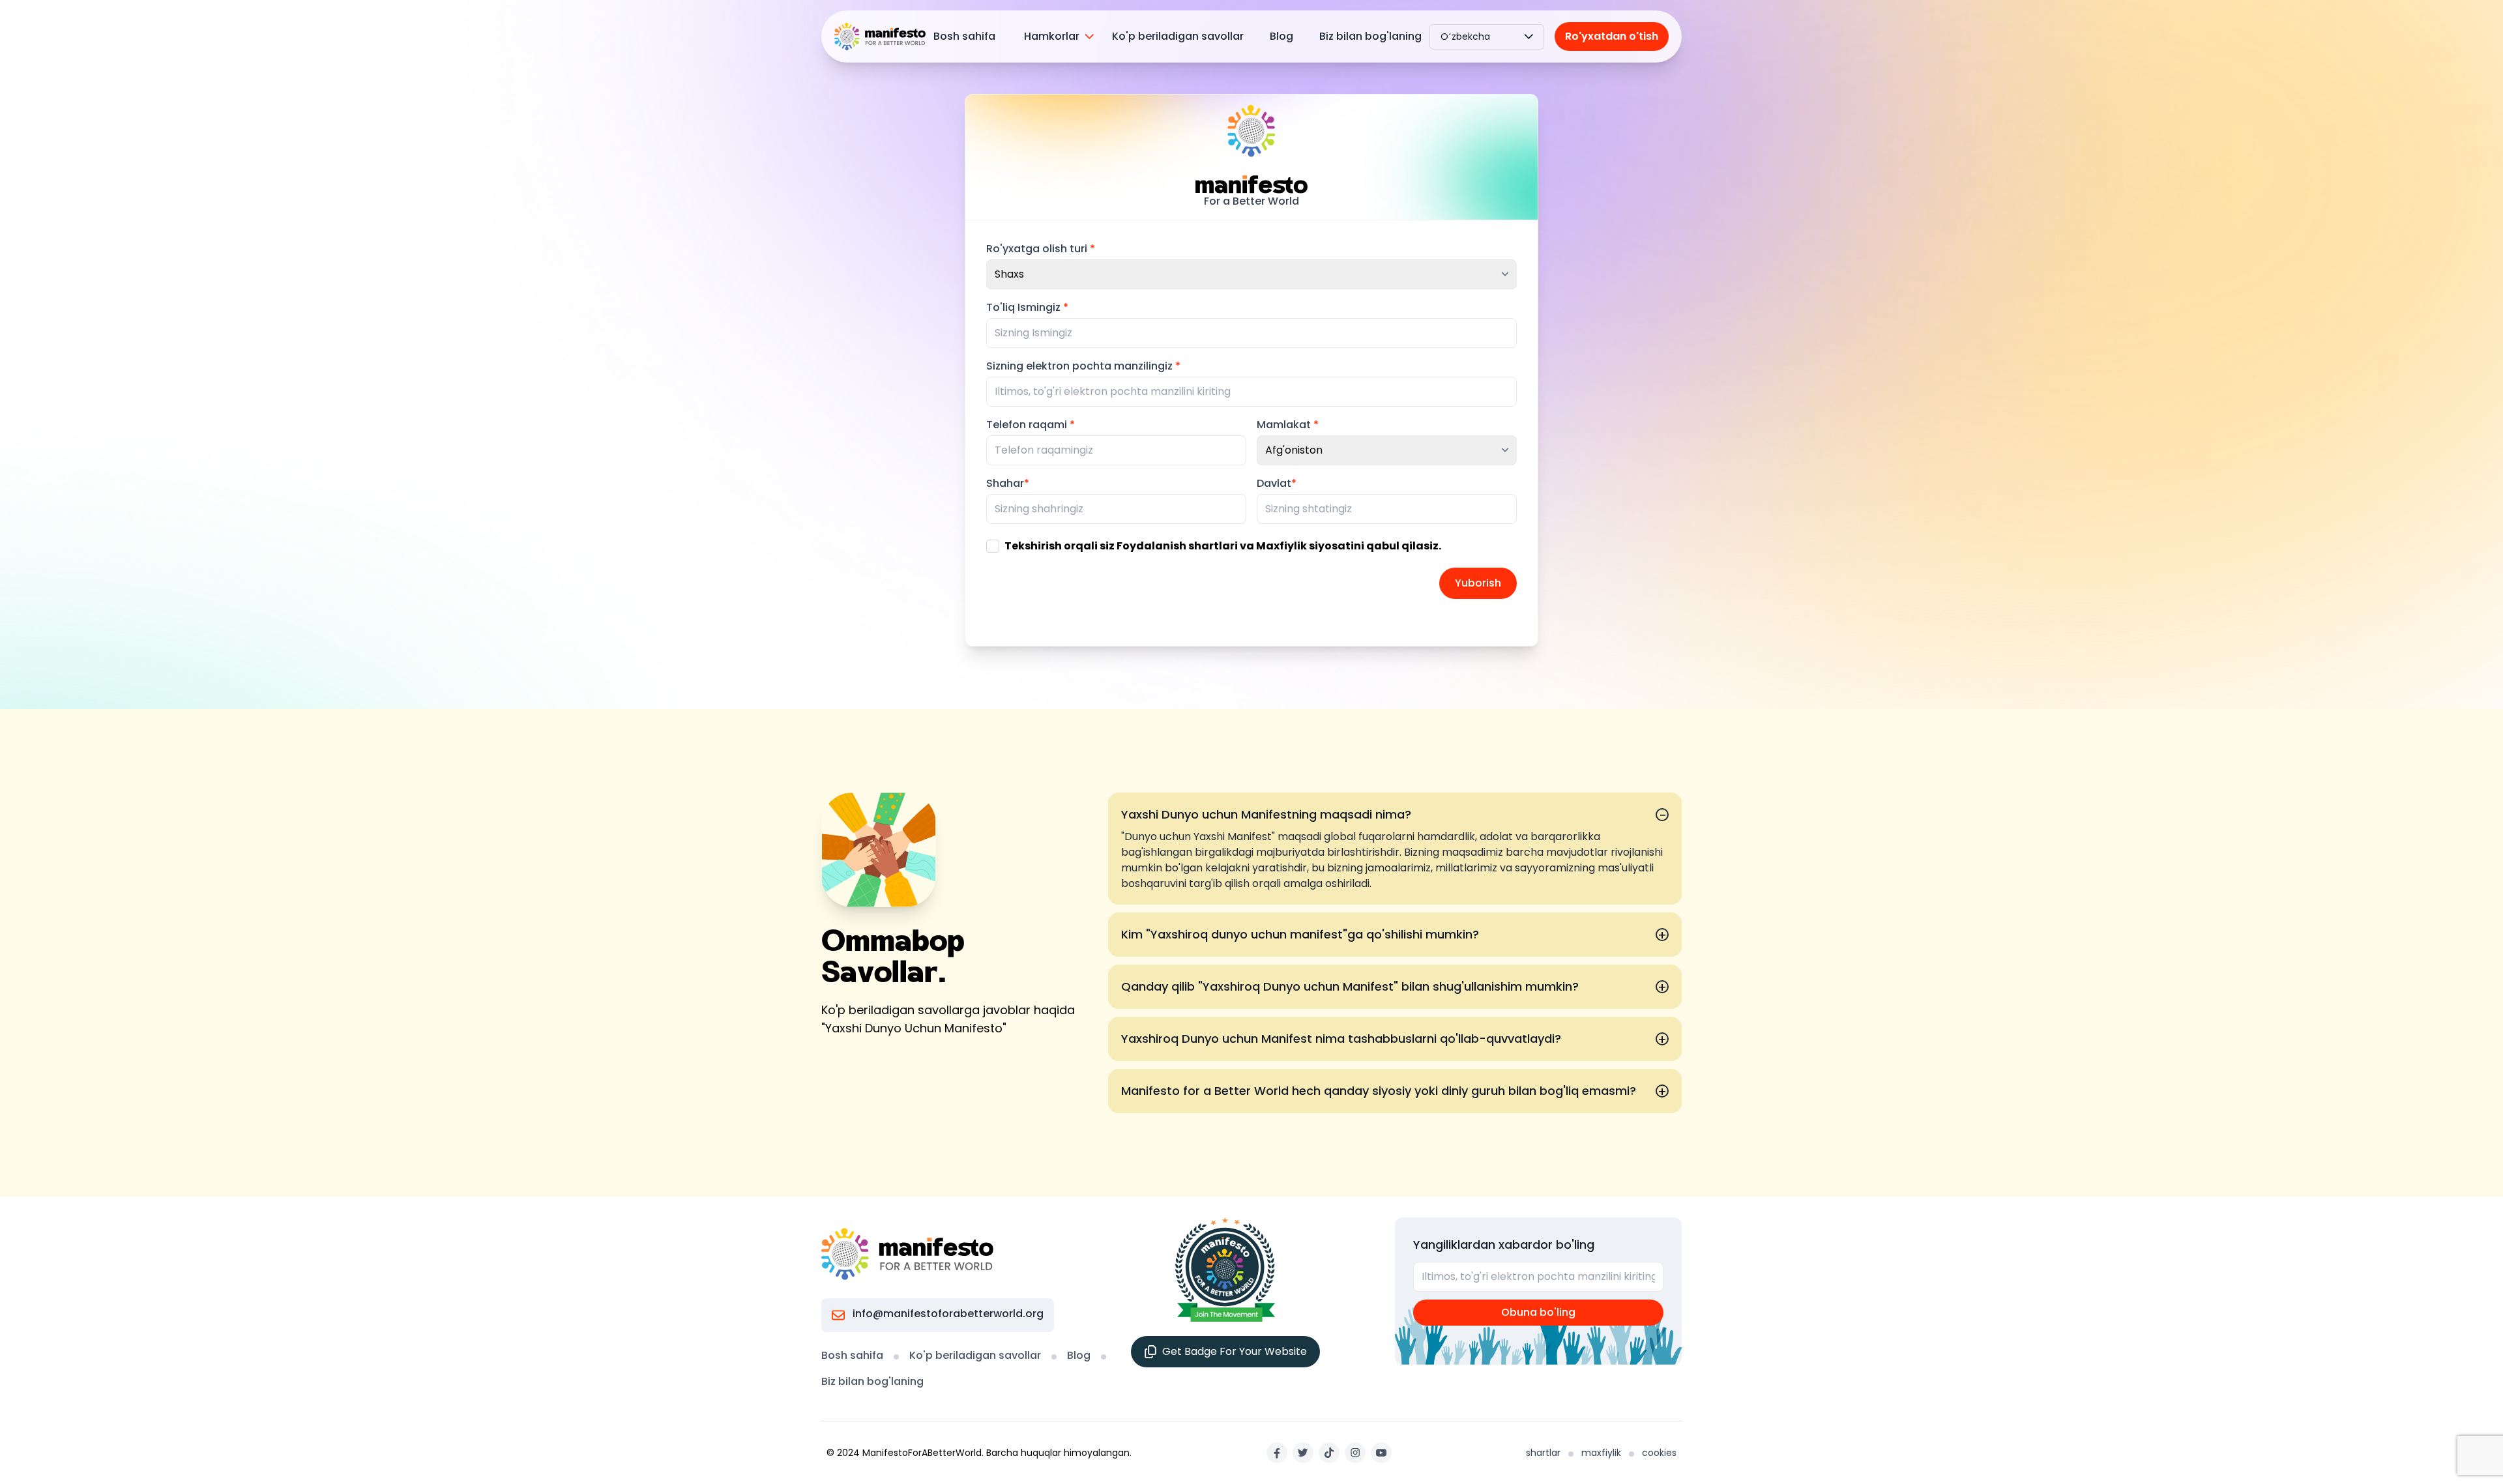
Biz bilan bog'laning (1370, 36)
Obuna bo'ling (1538, 1312)
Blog (1281, 36)
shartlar (1543, 1453)
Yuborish (1478, 583)
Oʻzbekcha (1465, 36)
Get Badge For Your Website (1235, 1351)
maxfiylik (1601, 1453)
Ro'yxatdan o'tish (1612, 36)
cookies (1659, 1453)
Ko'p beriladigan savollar (1178, 36)
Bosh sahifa (964, 36)
